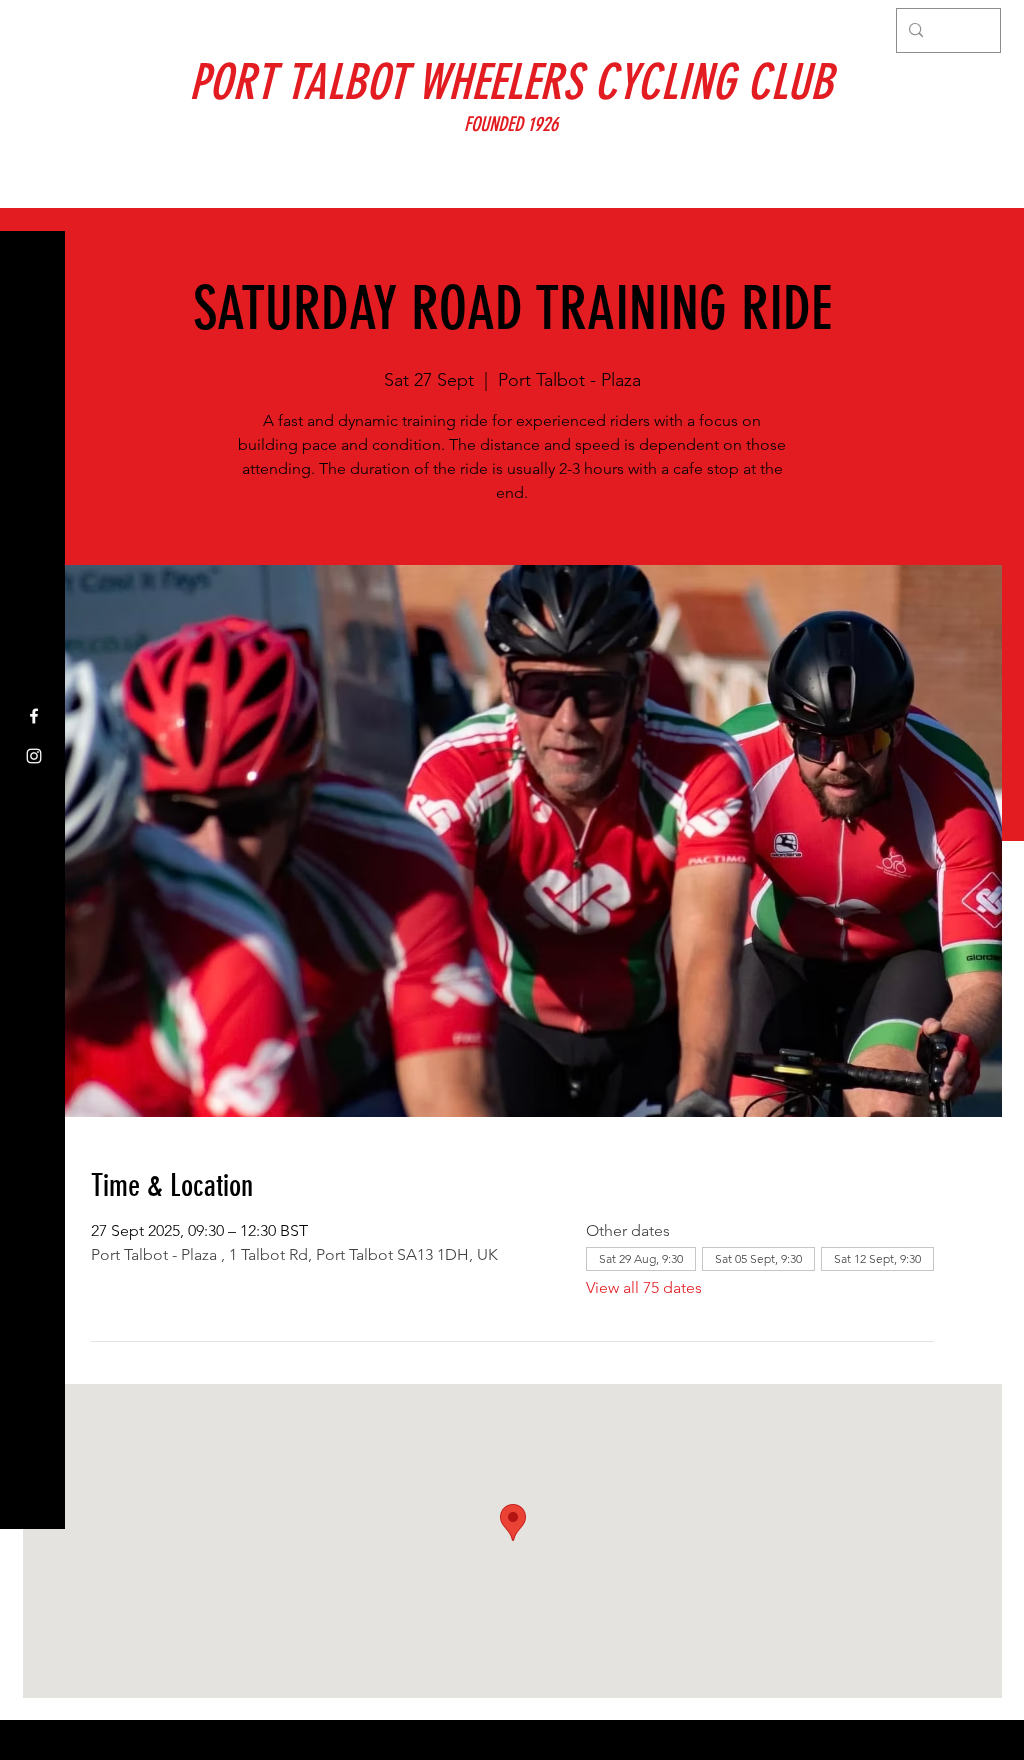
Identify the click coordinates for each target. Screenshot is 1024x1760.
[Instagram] (34, 756)
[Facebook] (34, 716)
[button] (34, 29)
